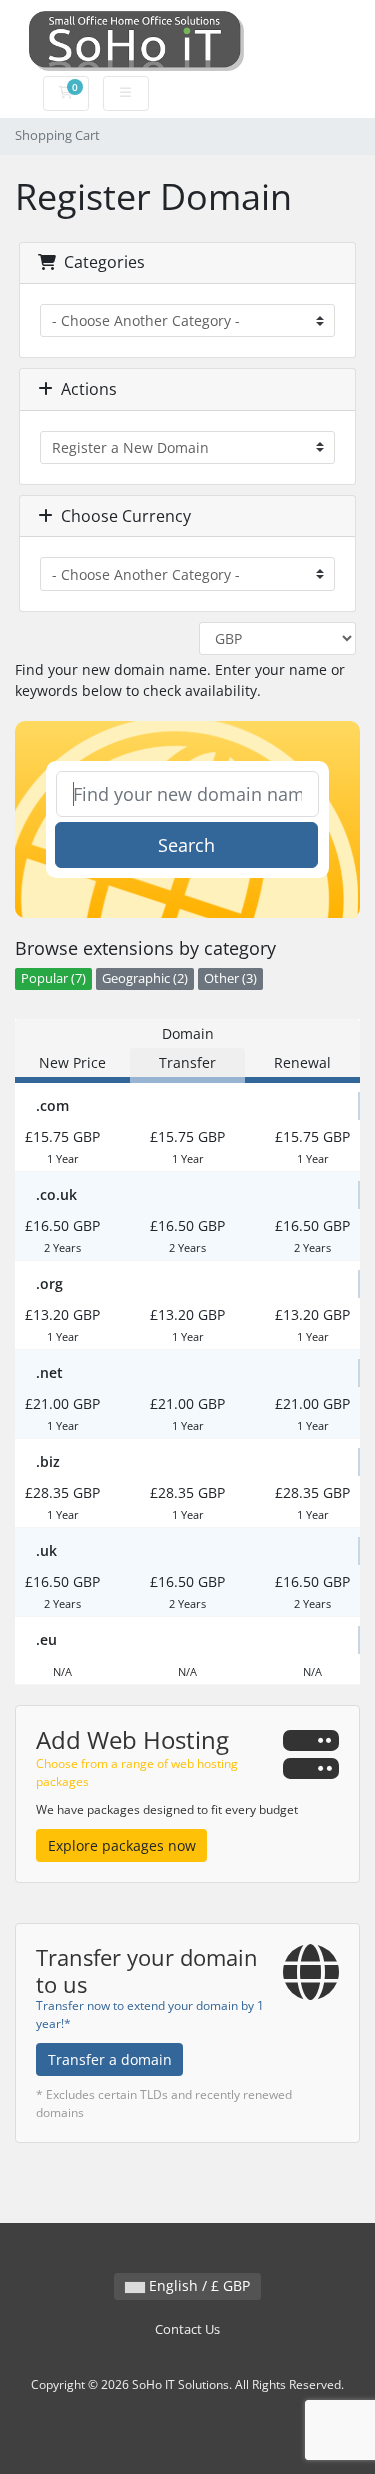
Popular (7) (53, 978)
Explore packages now (122, 1845)
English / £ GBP (197, 2285)
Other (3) (230, 978)
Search (186, 845)
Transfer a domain (110, 2059)
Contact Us (187, 2329)
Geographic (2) (145, 978)
